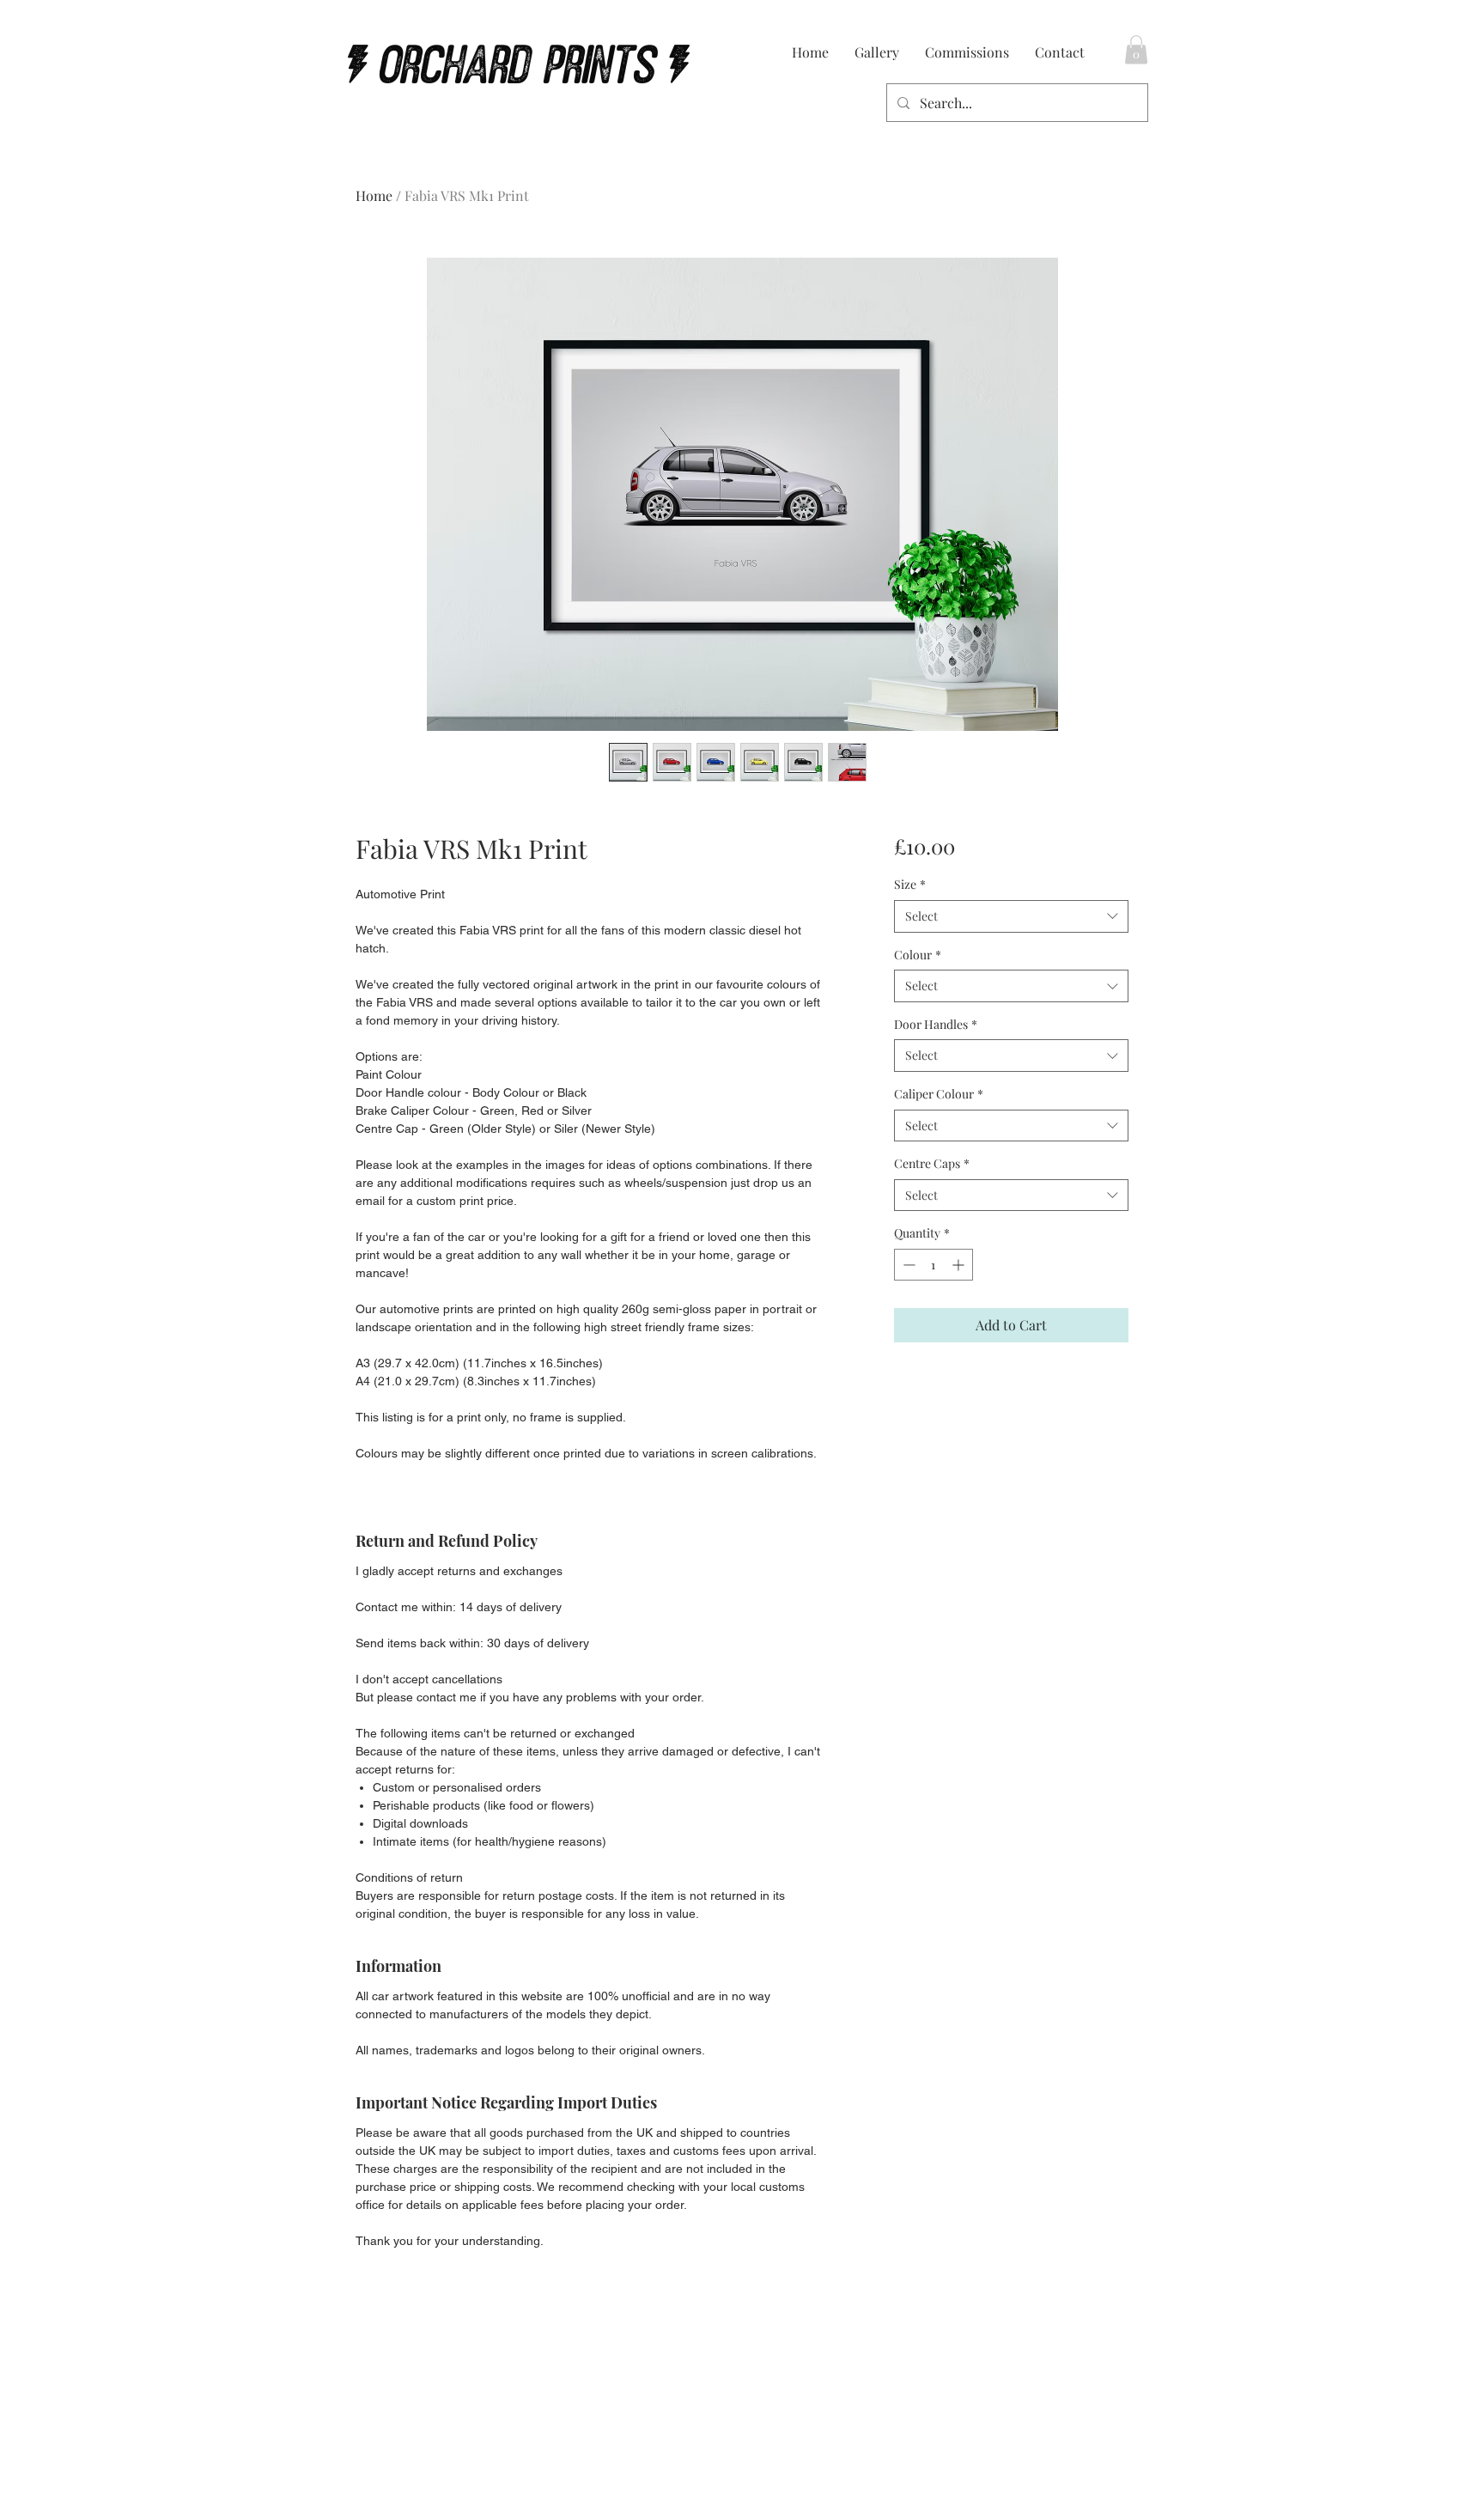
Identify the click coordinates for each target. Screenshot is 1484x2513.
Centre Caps (932, 1163)
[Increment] (960, 1265)
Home (374, 195)
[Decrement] (907, 1265)
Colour (918, 955)
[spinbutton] (934, 1265)
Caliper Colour (939, 1094)
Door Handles (936, 1024)
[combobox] (1011, 916)
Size (910, 884)
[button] (1136, 49)
